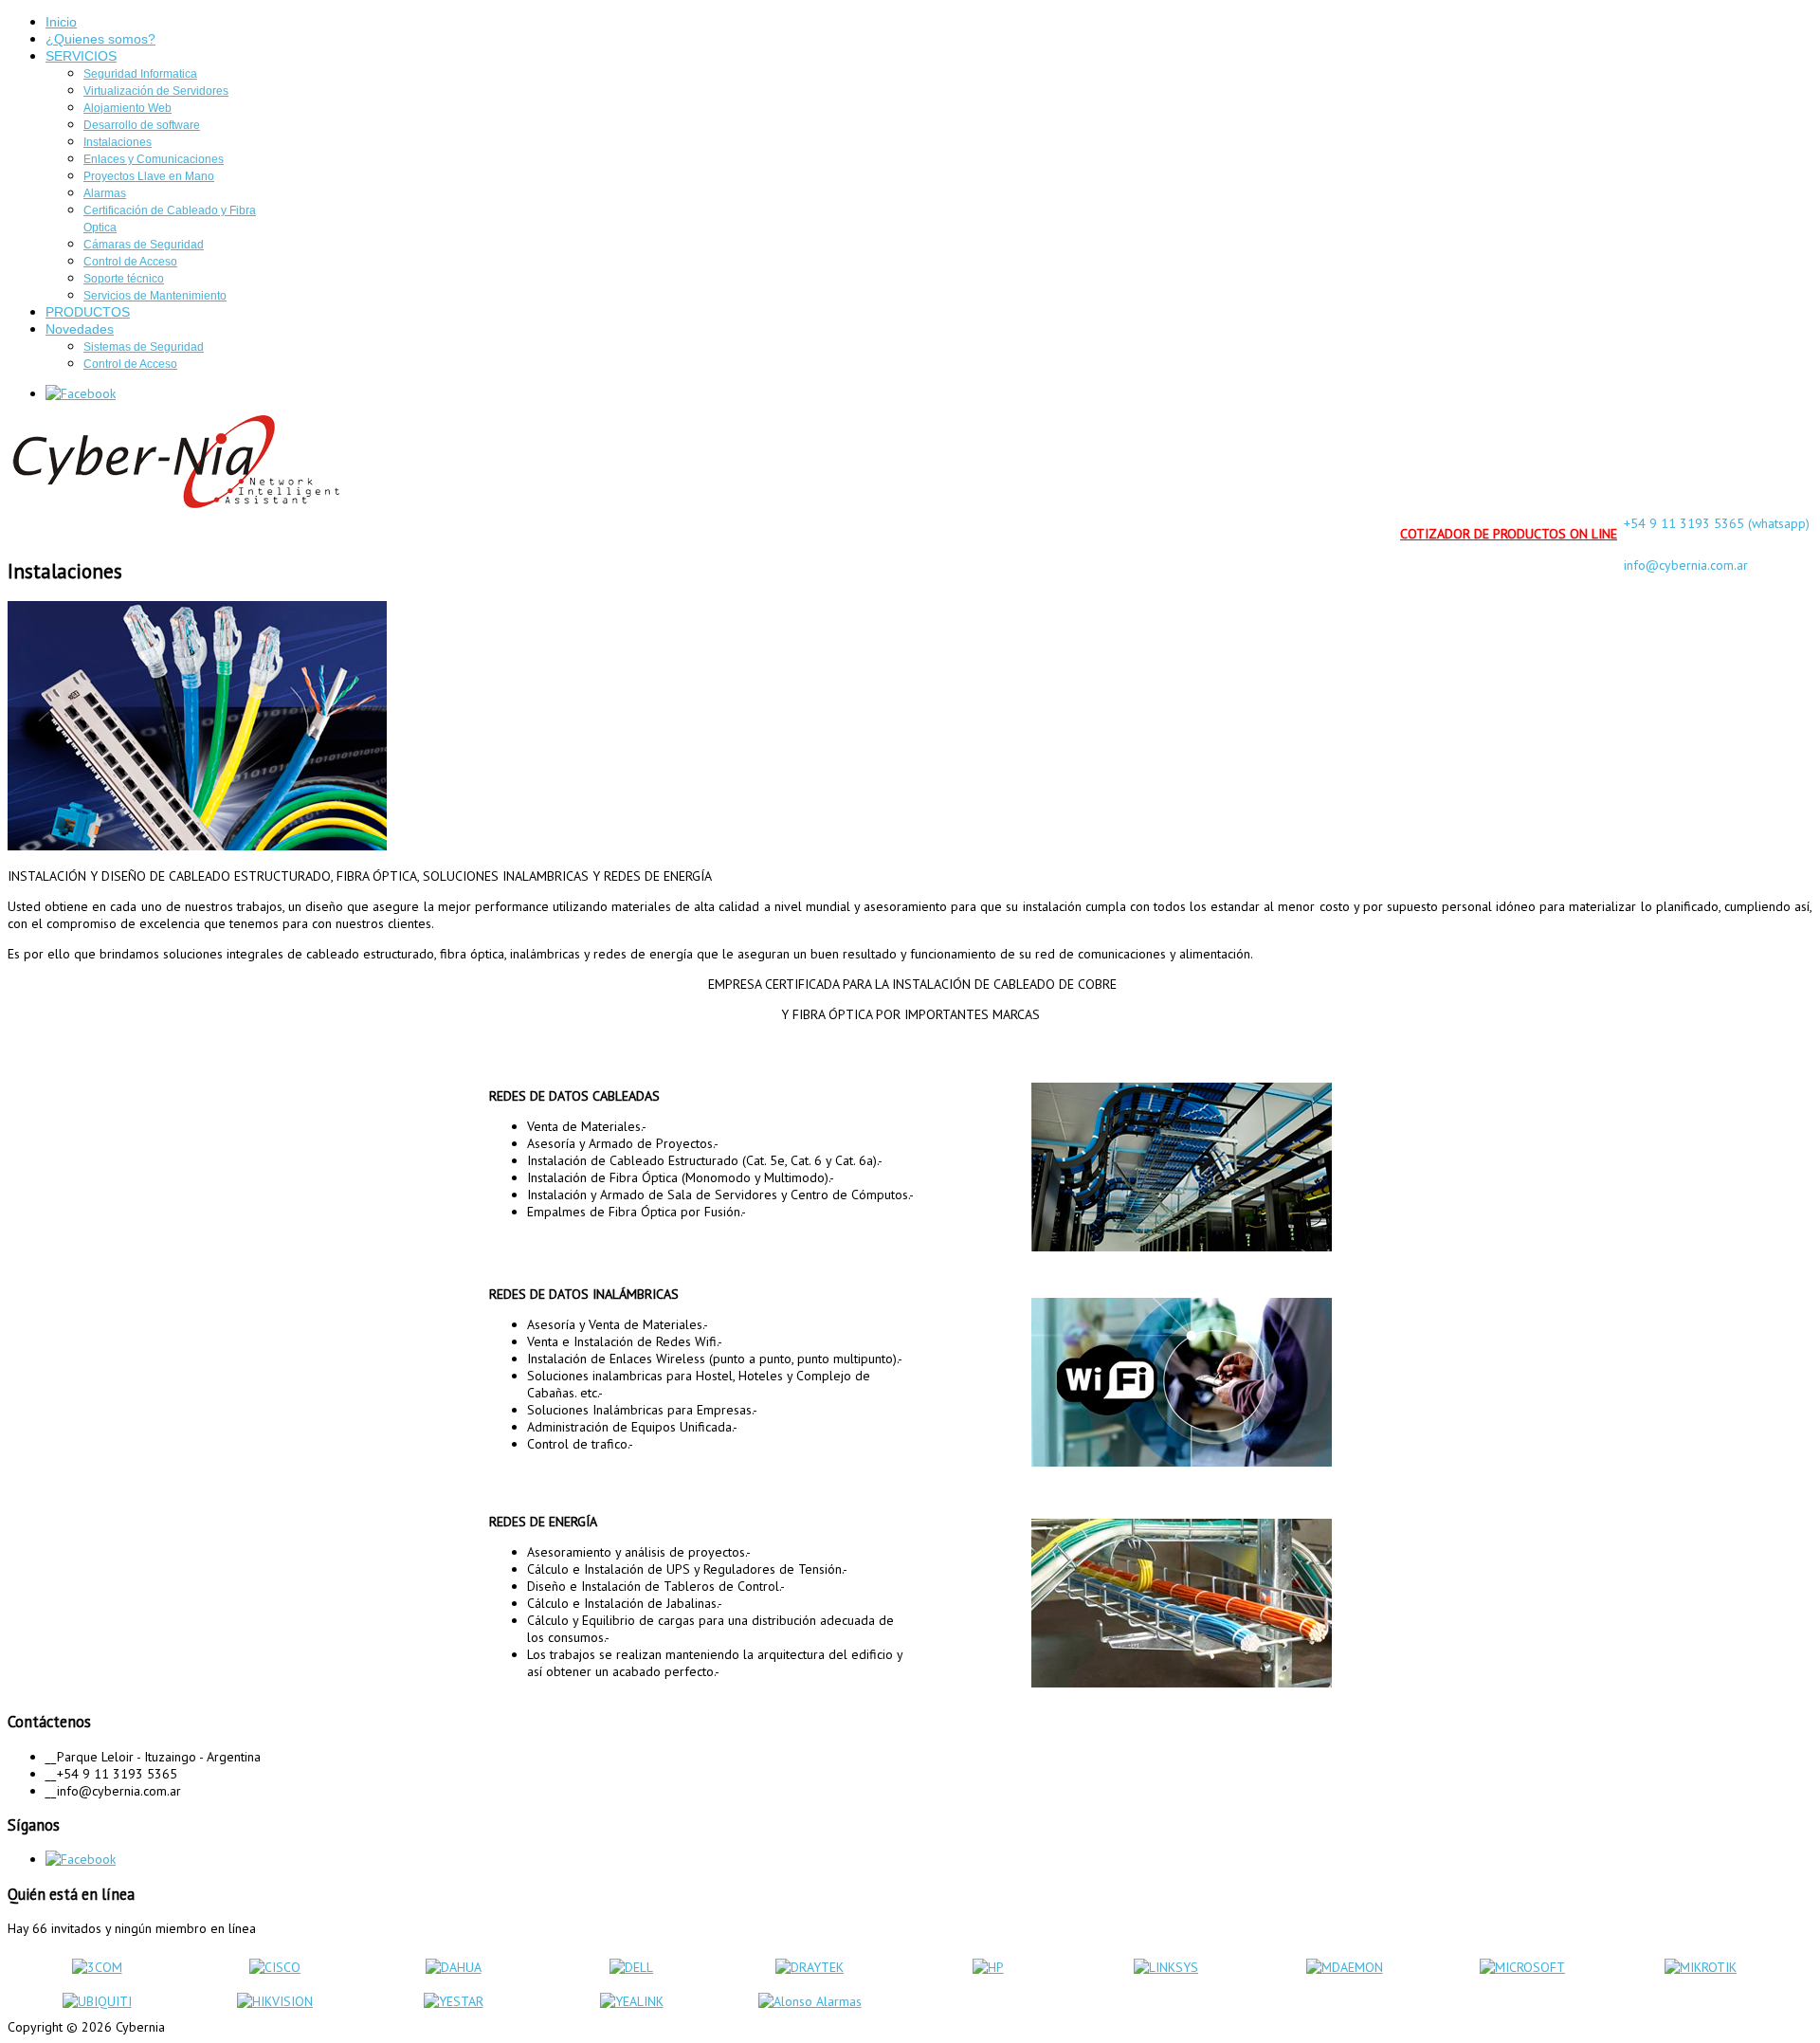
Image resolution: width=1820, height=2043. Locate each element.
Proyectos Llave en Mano (149, 176)
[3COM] (97, 1967)
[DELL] (631, 1967)
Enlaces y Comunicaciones (154, 159)
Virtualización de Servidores (156, 91)
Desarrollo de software (142, 125)
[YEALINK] (632, 2001)
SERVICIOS (81, 56)
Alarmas (105, 193)
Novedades (80, 329)
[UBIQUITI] (97, 2001)
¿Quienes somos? (100, 39)
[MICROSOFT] (1522, 1967)
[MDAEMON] (1345, 1967)
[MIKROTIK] (1701, 1967)
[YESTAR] (454, 2001)
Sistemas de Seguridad (144, 347)
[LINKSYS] (1166, 1967)
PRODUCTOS (88, 312)
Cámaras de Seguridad (144, 245)
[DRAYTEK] (810, 1967)
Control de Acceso (130, 262)
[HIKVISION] (275, 2001)
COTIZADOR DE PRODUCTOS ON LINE (1509, 534)
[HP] (988, 1967)
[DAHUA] (454, 1967)
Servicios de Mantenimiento (155, 296)
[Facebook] (81, 393)
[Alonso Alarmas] (810, 2001)
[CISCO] (275, 1967)
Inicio (61, 22)
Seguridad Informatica (140, 74)
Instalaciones (118, 142)
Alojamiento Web (127, 108)
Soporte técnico (124, 279)
